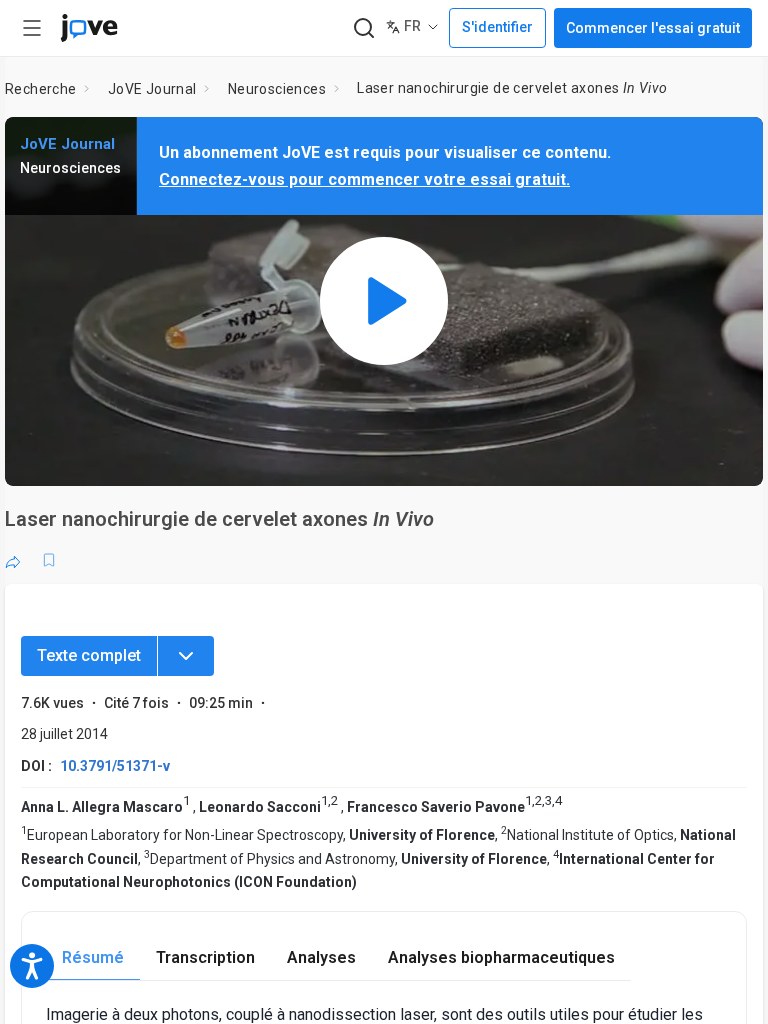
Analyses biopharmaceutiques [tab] (501, 957)
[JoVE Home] (89, 28)
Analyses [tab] (321, 957)
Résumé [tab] (93, 957)
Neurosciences (277, 89)
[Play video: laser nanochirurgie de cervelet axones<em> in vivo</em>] (384, 301)
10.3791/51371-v (115, 766)
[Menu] (186, 656)
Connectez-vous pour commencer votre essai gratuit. (364, 179)
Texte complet (89, 655)
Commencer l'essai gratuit (653, 28)
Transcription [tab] (205, 957)
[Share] (13, 560)
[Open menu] (32, 28)
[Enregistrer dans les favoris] (49, 560)
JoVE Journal (152, 89)
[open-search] (363, 28)
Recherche (41, 89)
